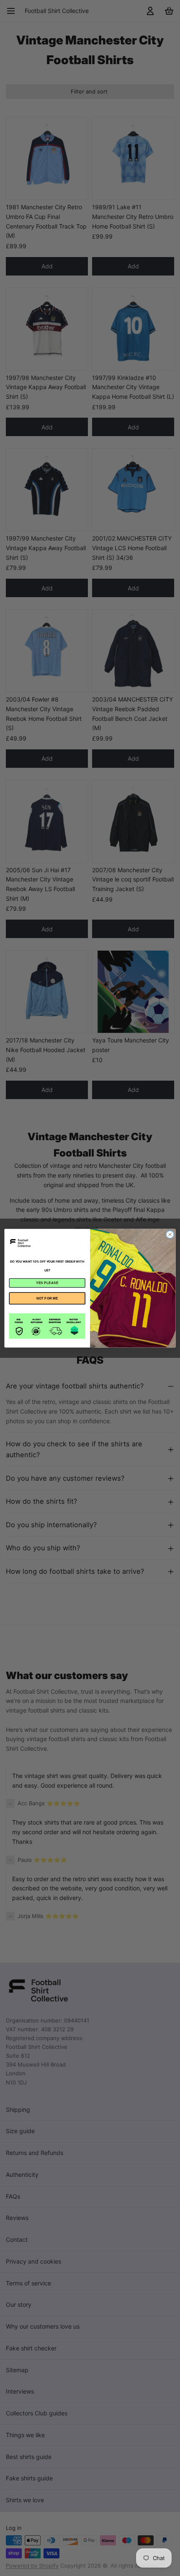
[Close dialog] (170, 1234)
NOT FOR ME (47, 1298)
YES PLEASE (47, 1283)
